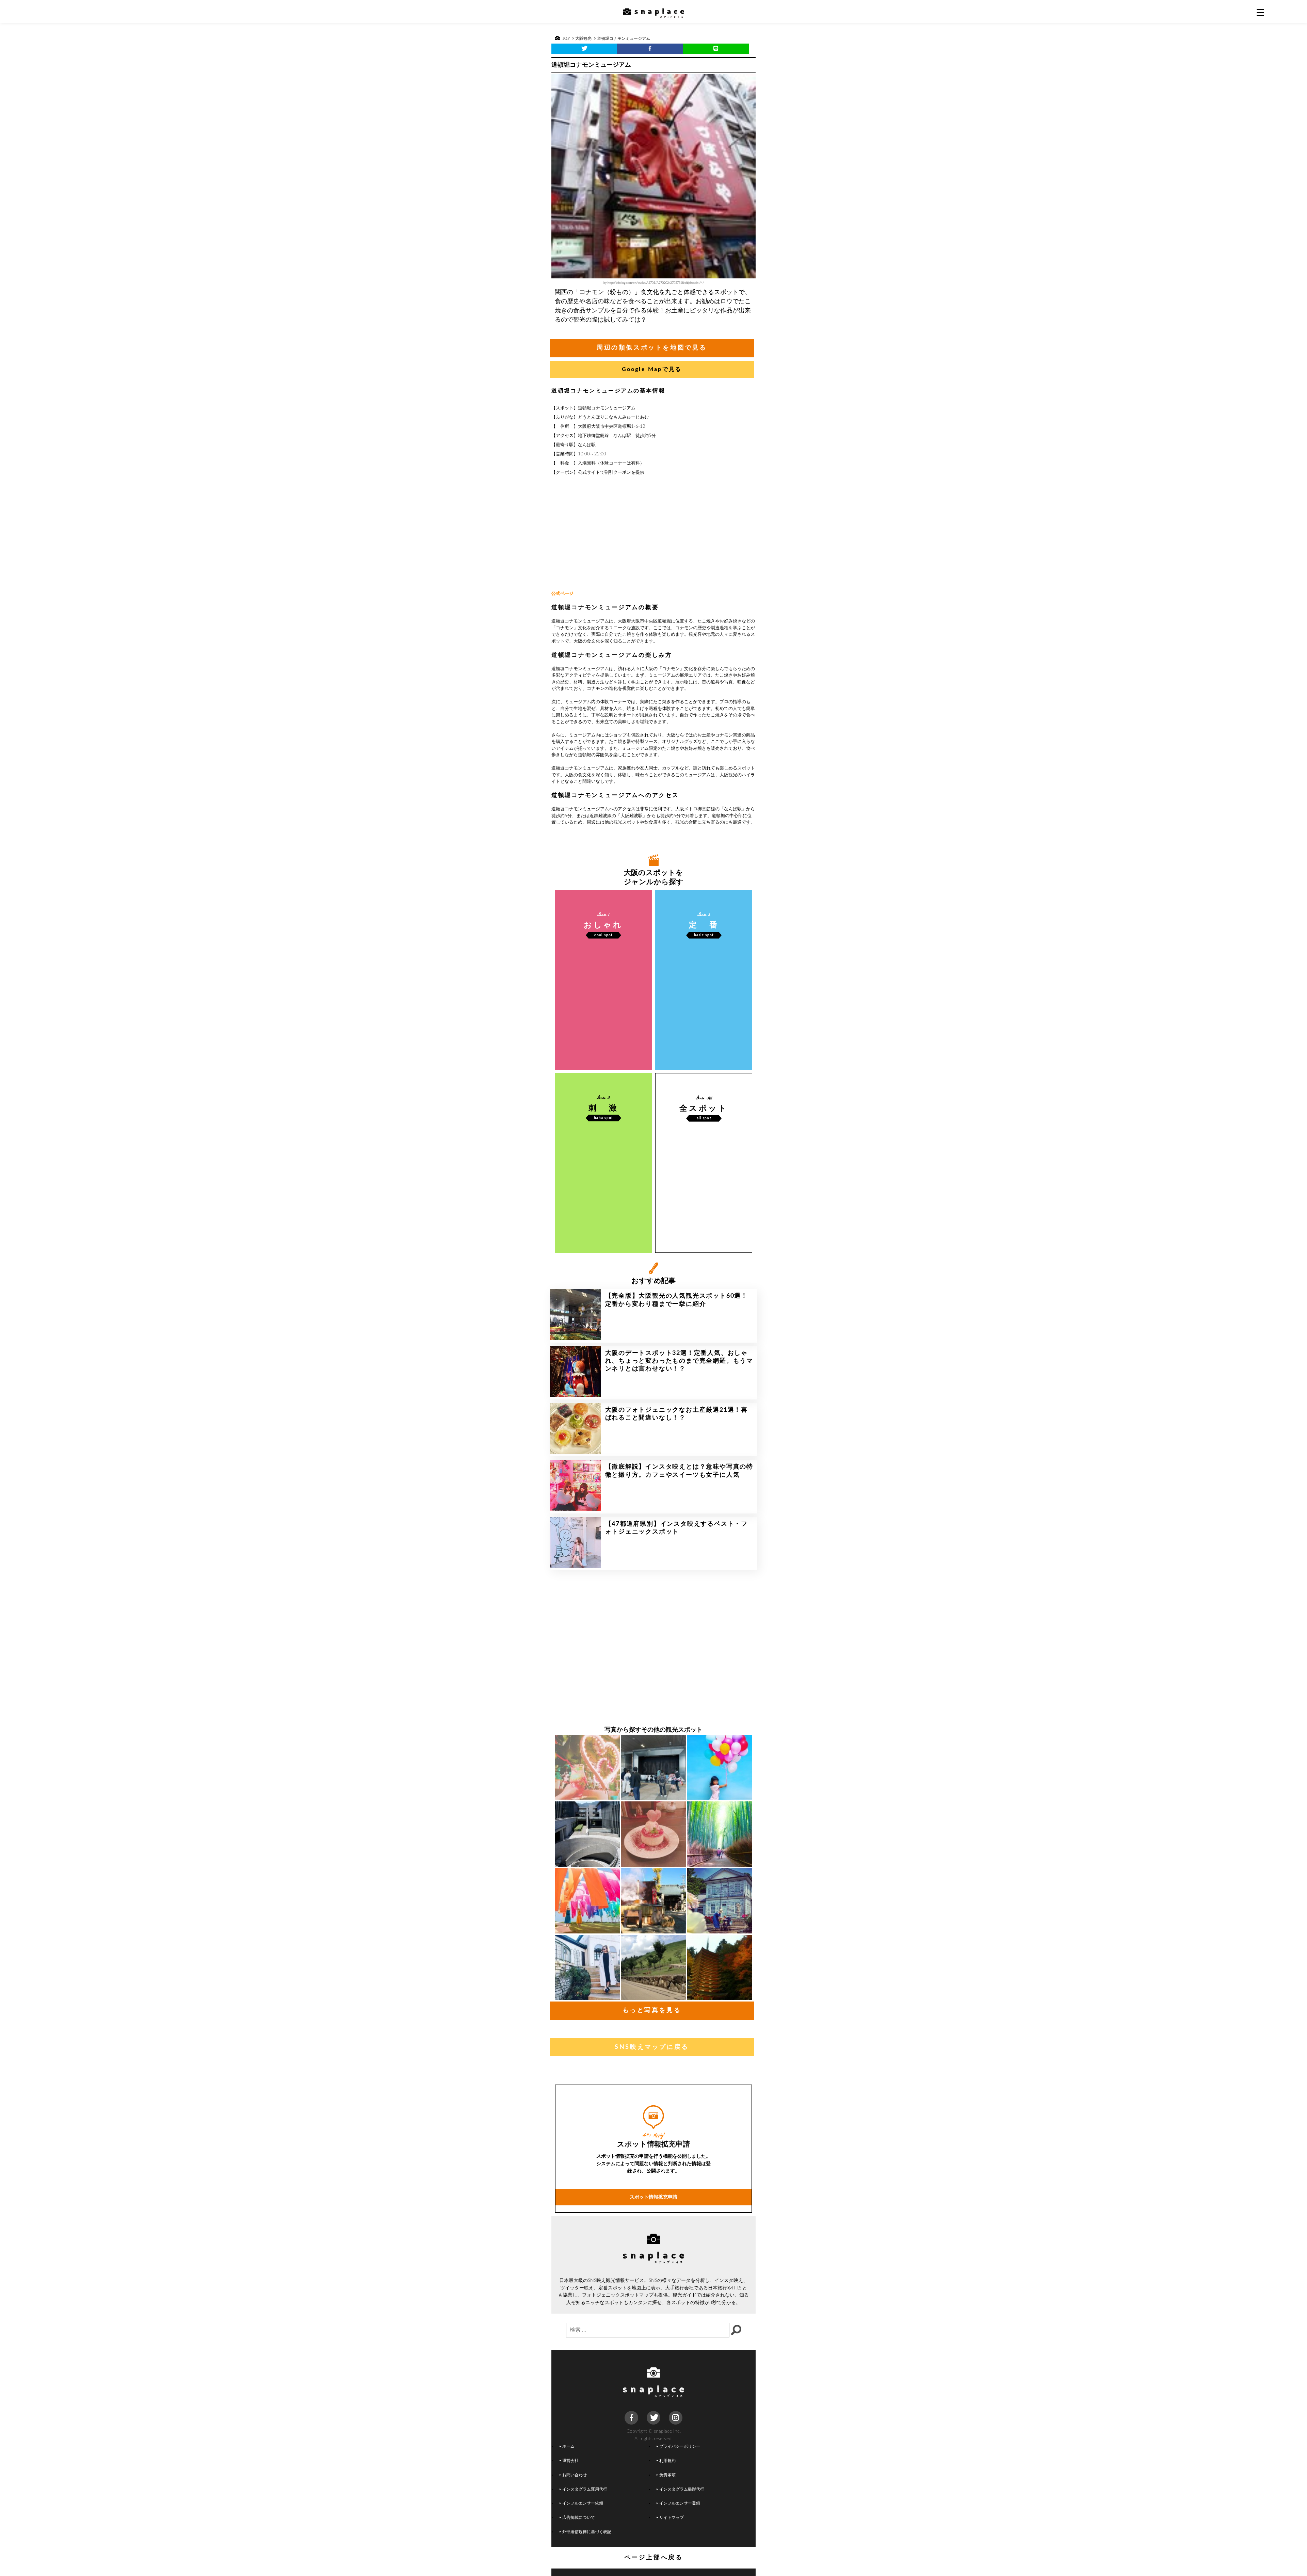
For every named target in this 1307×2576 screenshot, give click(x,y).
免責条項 (667, 2475)
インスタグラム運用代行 (585, 2489)
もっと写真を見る (652, 2010)
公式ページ (562, 594)
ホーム (568, 2447)
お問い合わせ (575, 2475)
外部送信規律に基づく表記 (587, 2532)
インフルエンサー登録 (680, 2503)
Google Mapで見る (652, 369)
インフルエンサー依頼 (583, 2503)
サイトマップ (672, 2518)
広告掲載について (579, 2518)
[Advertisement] (653, 534)
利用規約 (667, 2461)
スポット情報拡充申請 (653, 2197)
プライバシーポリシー (680, 2447)
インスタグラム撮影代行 (682, 2489)
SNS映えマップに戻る (652, 2047)
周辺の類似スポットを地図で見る (652, 348)
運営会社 (570, 2461)
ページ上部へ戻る (654, 2558)
